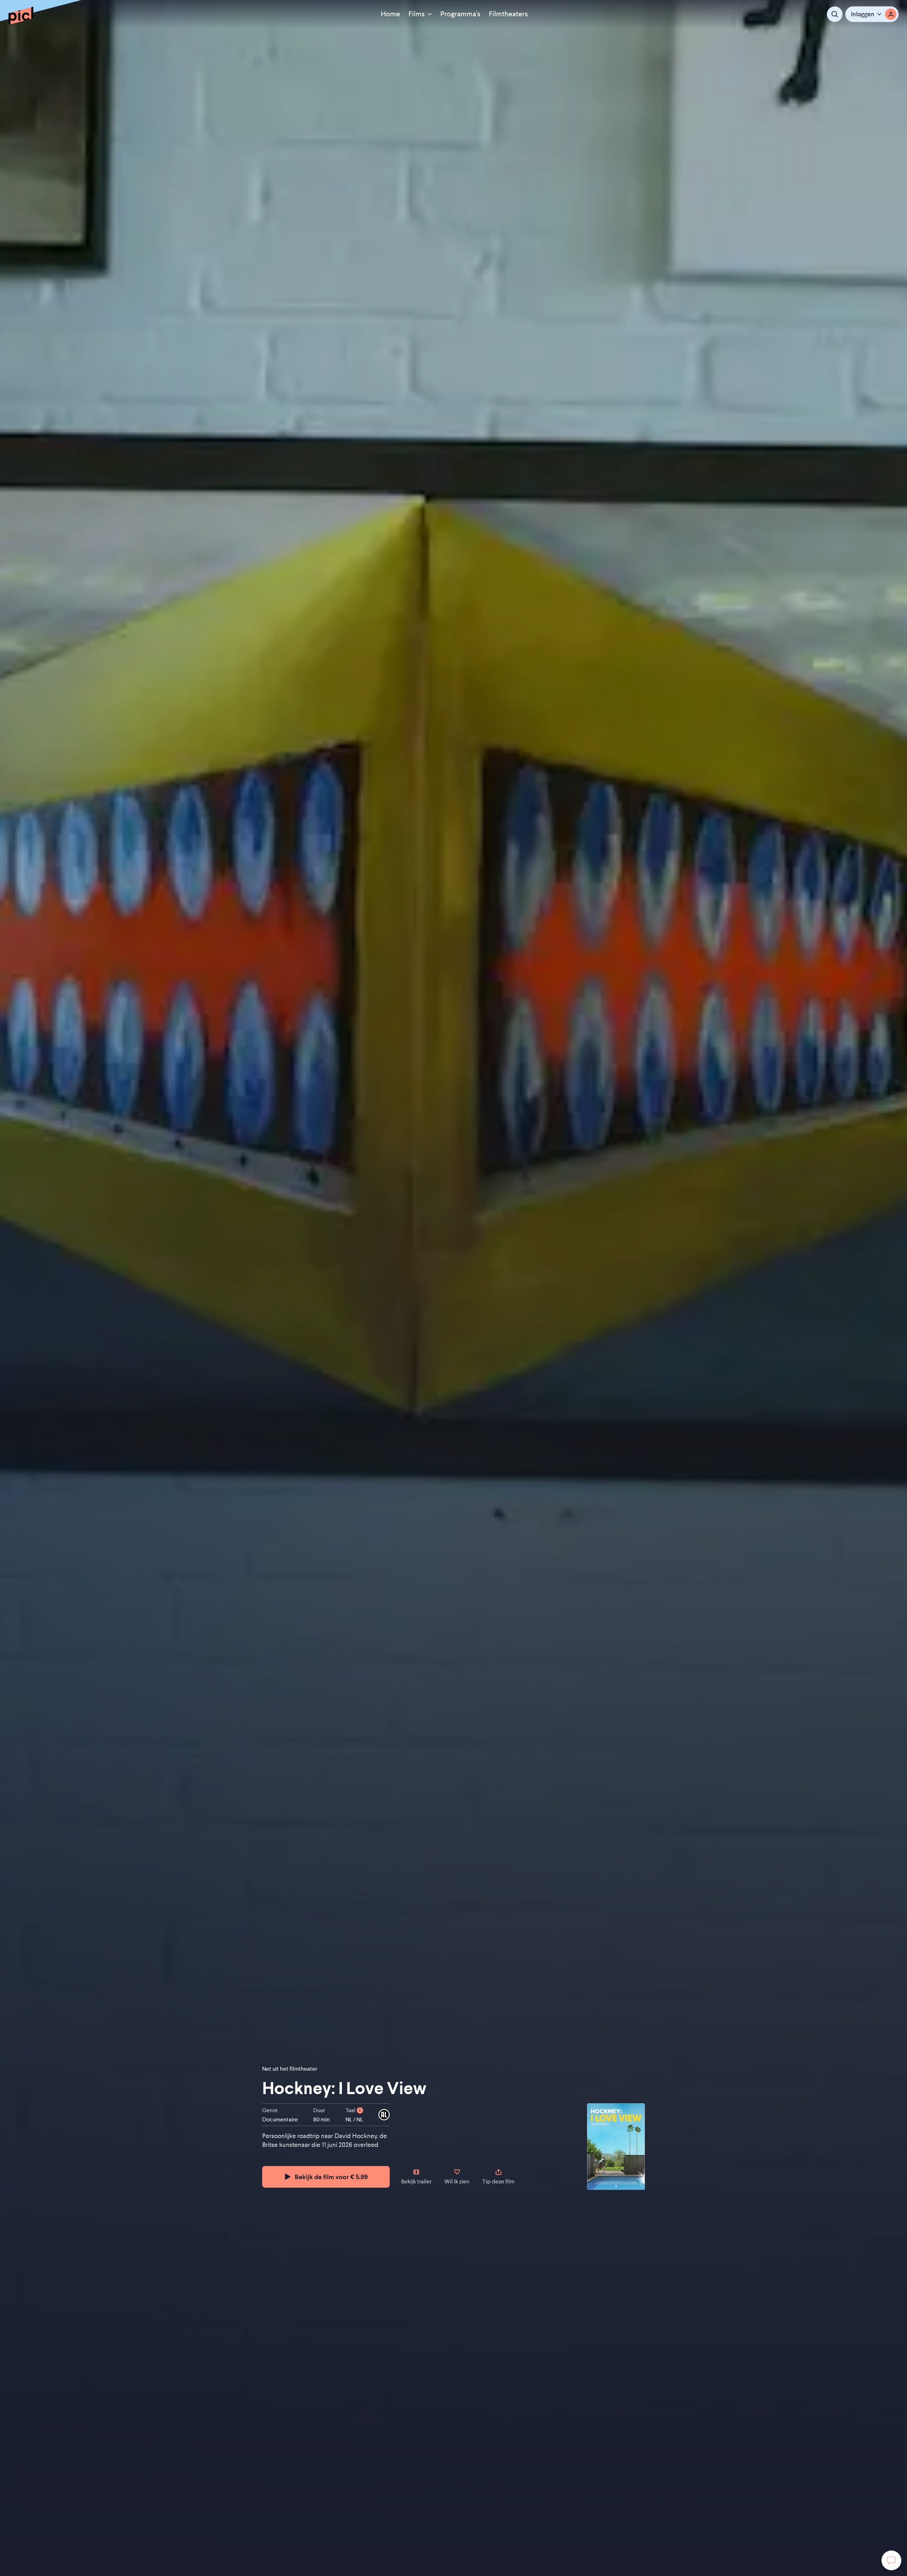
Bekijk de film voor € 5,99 (331, 2177)
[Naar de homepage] (21, 16)
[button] (872, 14)
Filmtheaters (508, 14)
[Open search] (835, 14)
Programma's (460, 14)
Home (390, 14)
